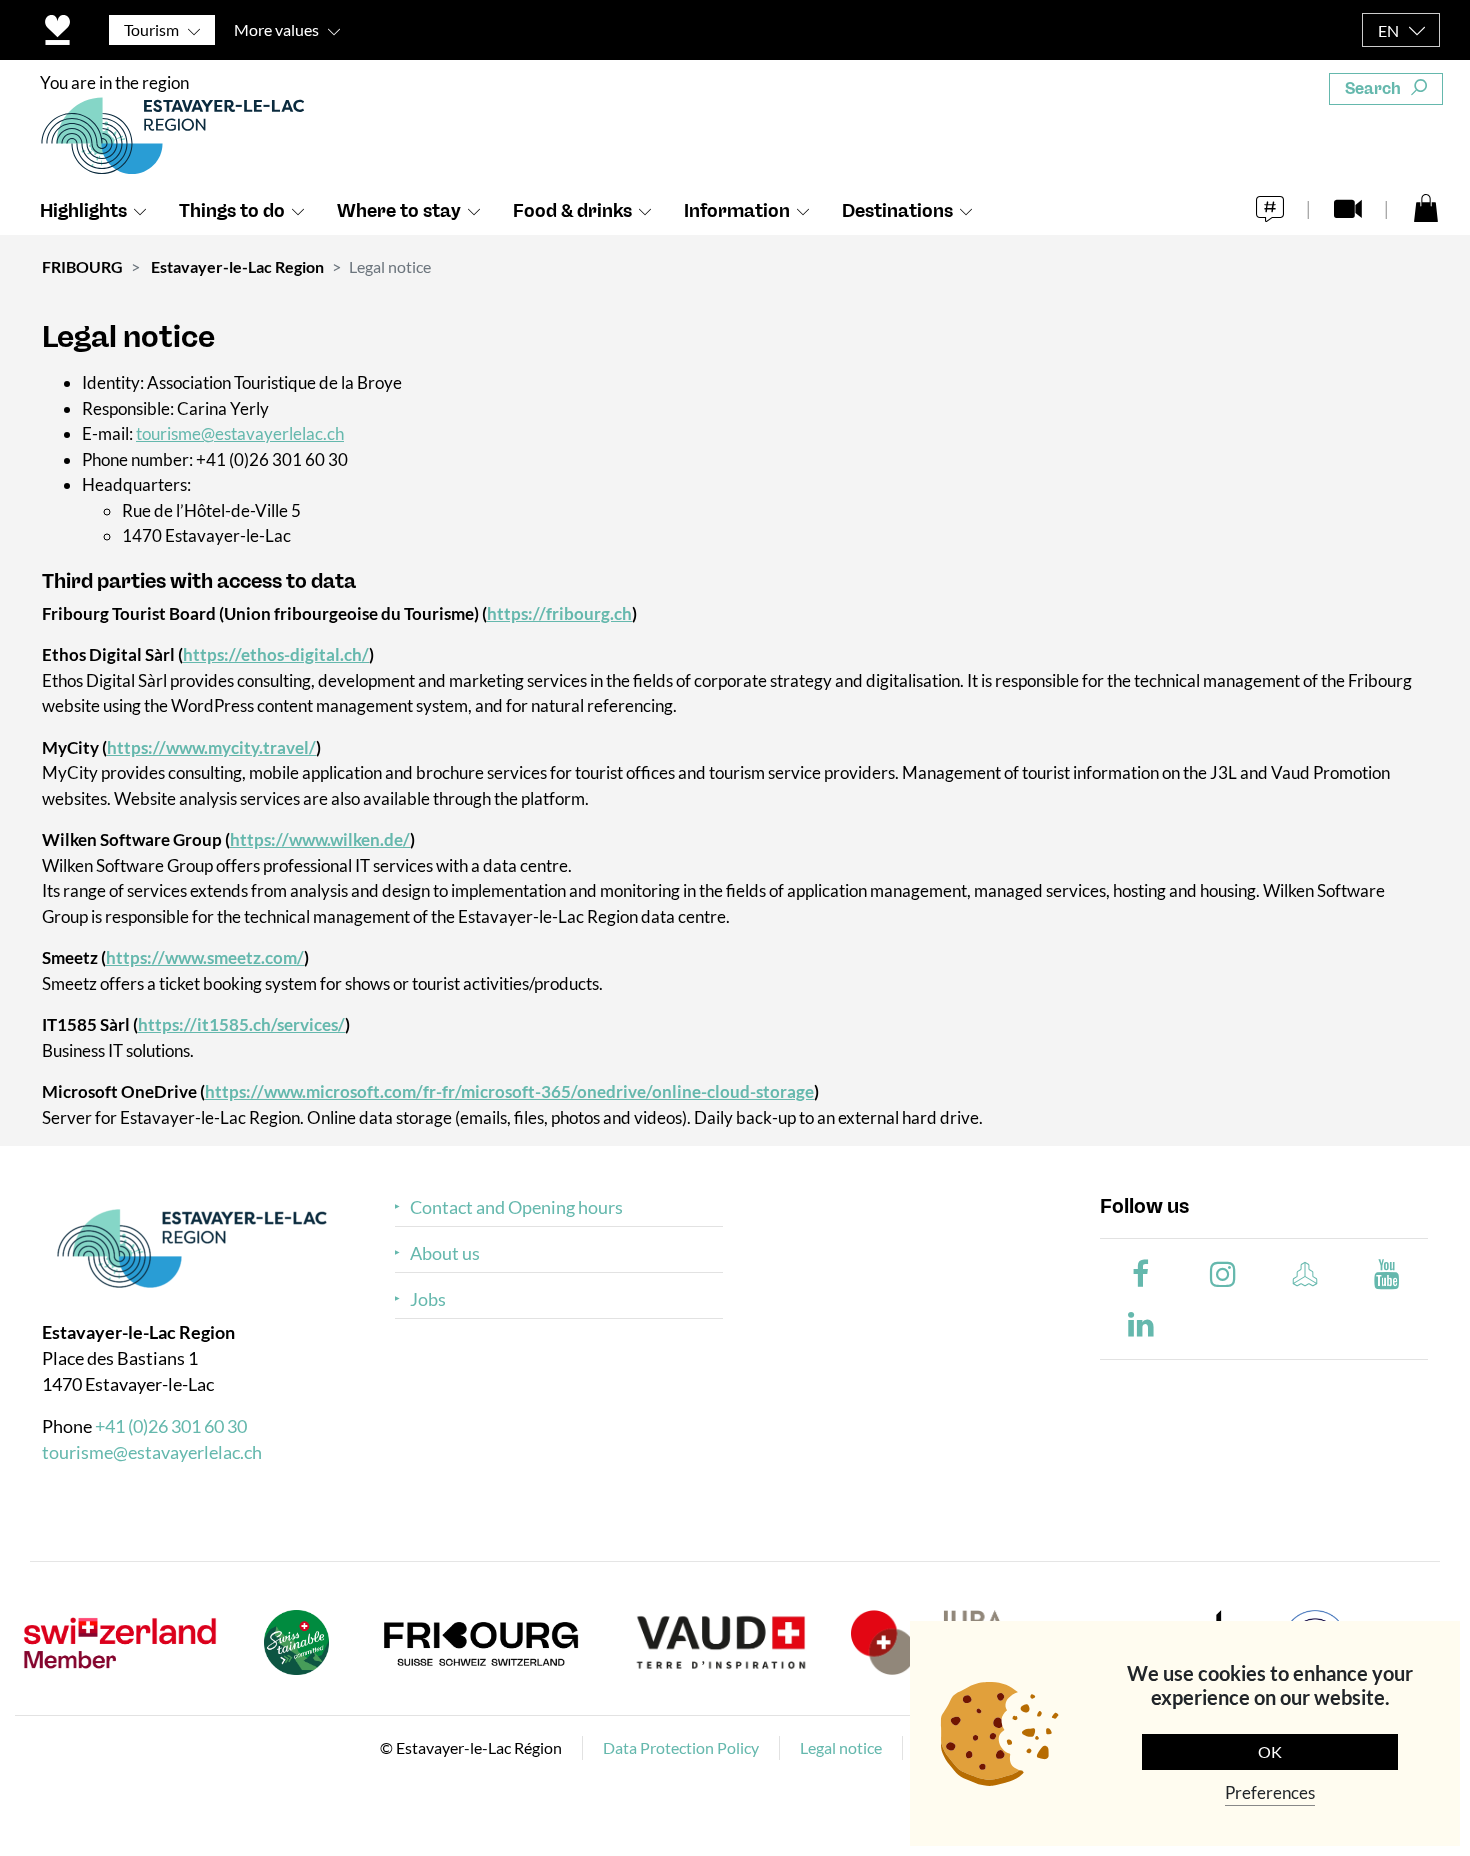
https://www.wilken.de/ (320, 839)
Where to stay (399, 211)
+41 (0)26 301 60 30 (171, 1426)
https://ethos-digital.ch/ (276, 654)
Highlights (83, 211)
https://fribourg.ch (559, 613)
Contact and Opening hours (516, 1207)
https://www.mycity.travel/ (211, 747)
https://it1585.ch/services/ (241, 1024)
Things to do (232, 211)
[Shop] (1426, 207)
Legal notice (841, 1747)
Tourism (151, 29)
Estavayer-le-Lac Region (237, 266)
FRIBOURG (82, 266)
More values (276, 29)
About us (445, 1253)
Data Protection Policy (681, 1747)
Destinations (897, 211)
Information (737, 211)
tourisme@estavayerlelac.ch (240, 433)
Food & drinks (572, 211)
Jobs (428, 1299)
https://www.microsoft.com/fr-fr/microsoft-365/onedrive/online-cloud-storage (509, 1091)
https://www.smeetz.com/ (205, 957)
